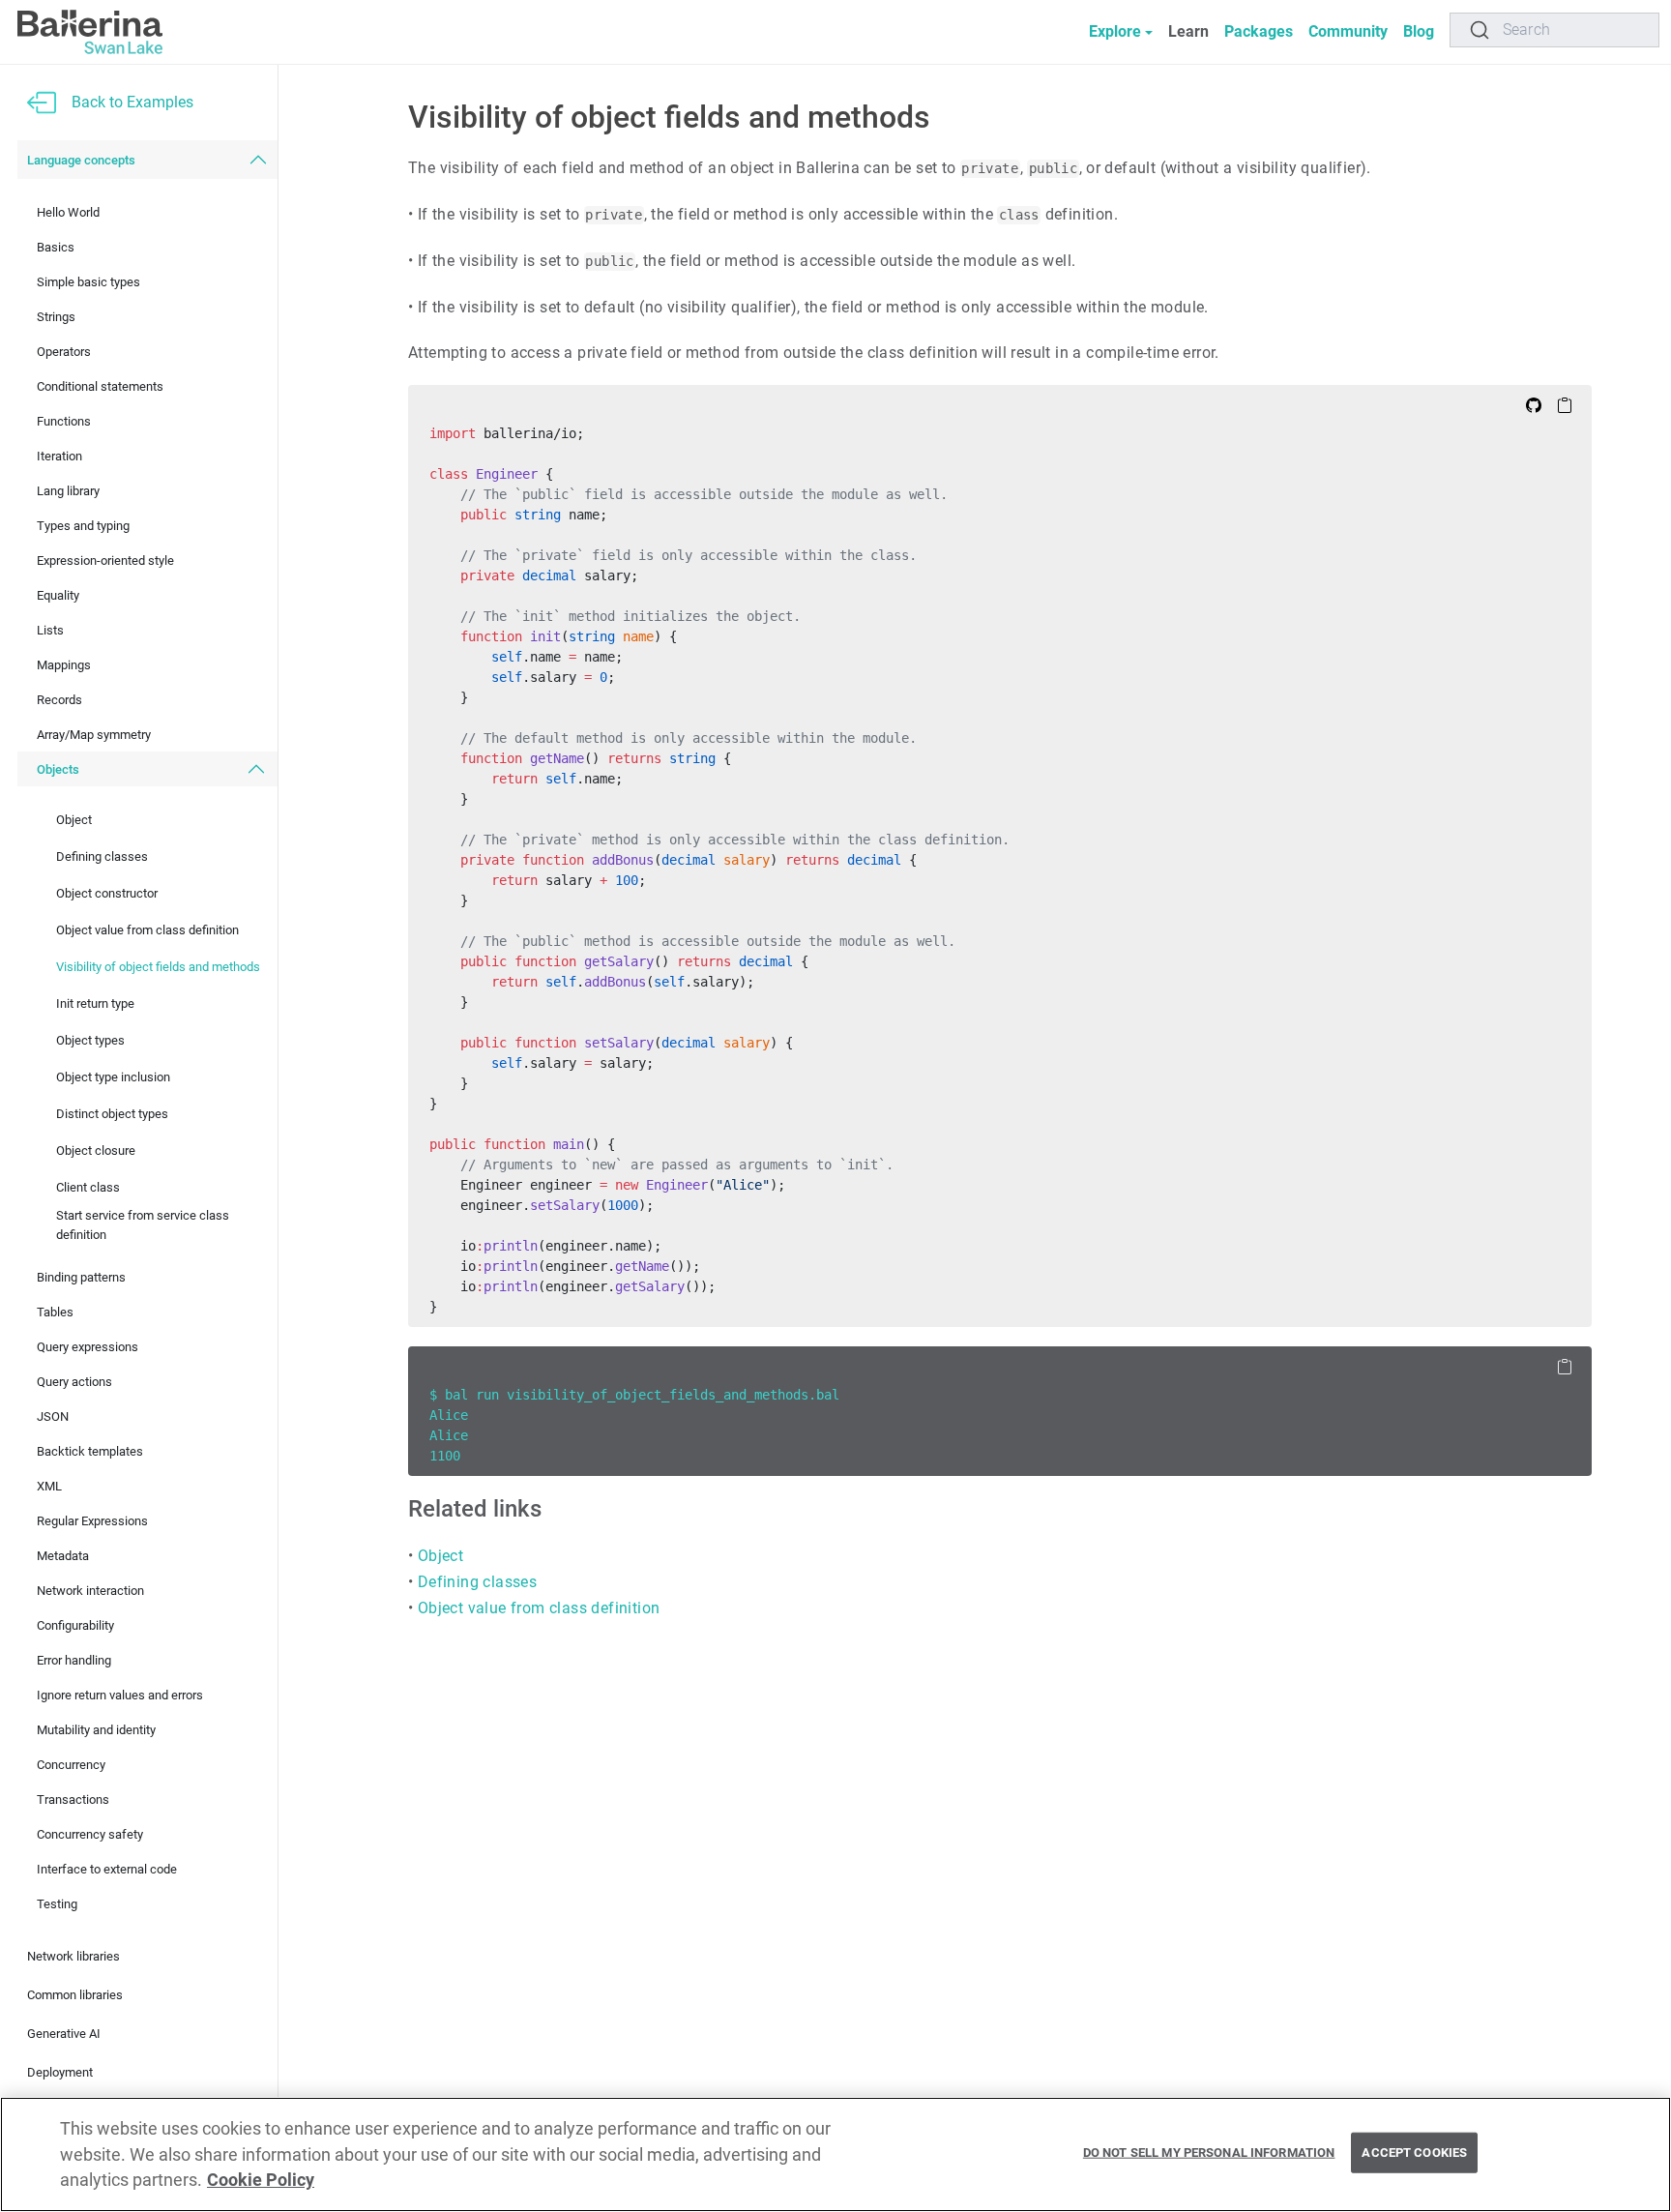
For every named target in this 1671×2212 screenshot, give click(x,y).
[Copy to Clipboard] (1565, 404)
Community (1348, 31)
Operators (64, 352)
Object (74, 820)
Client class (88, 1187)
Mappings (64, 665)
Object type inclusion (113, 1077)
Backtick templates (90, 1451)
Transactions (73, 1799)
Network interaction (90, 1591)
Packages (1259, 31)
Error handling (74, 1660)
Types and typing (83, 526)
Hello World (68, 212)
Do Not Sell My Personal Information (1209, 2153)
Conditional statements (100, 386)
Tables (55, 1312)
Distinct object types (112, 1114)
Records (59, 700)
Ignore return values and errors (120, 1695)
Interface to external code (107, 1869)
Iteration (59, 456)
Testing (57, 1904)
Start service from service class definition (143, 1225)
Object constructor (107, 893)
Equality (58, 595)
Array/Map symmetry (94, 735)
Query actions (74, 1382)
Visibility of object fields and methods (158, 967)
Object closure (96, 1150)
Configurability (75, 1625)
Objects (58, 769)
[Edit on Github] (1534, 404)
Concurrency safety (90, 1834)
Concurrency (71, 1765)
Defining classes (102, 856)
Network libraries (73, 1956)
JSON (53, 1416)
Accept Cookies (1414, 2153)
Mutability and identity (96, 1730)
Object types (90, 1040)
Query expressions (88, 1347)
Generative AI (64, 2034)
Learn (1188, 31)
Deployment (60, 2072)
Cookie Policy (261, 2180)
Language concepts (81, 160)
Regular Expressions (92, 1521)
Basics (56, 247)
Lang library (68, 491)
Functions (64, 421)
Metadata (63, 1556)
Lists (50, 630)
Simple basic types (88, 282)
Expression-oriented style (105, 560)
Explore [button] (1115, 31)
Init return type (95, 1003)
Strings (56, 317)
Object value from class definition (147, 930)
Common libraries (75, 1995)
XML (49, 1486)
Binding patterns (81, 1277)
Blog (1419, 31)
